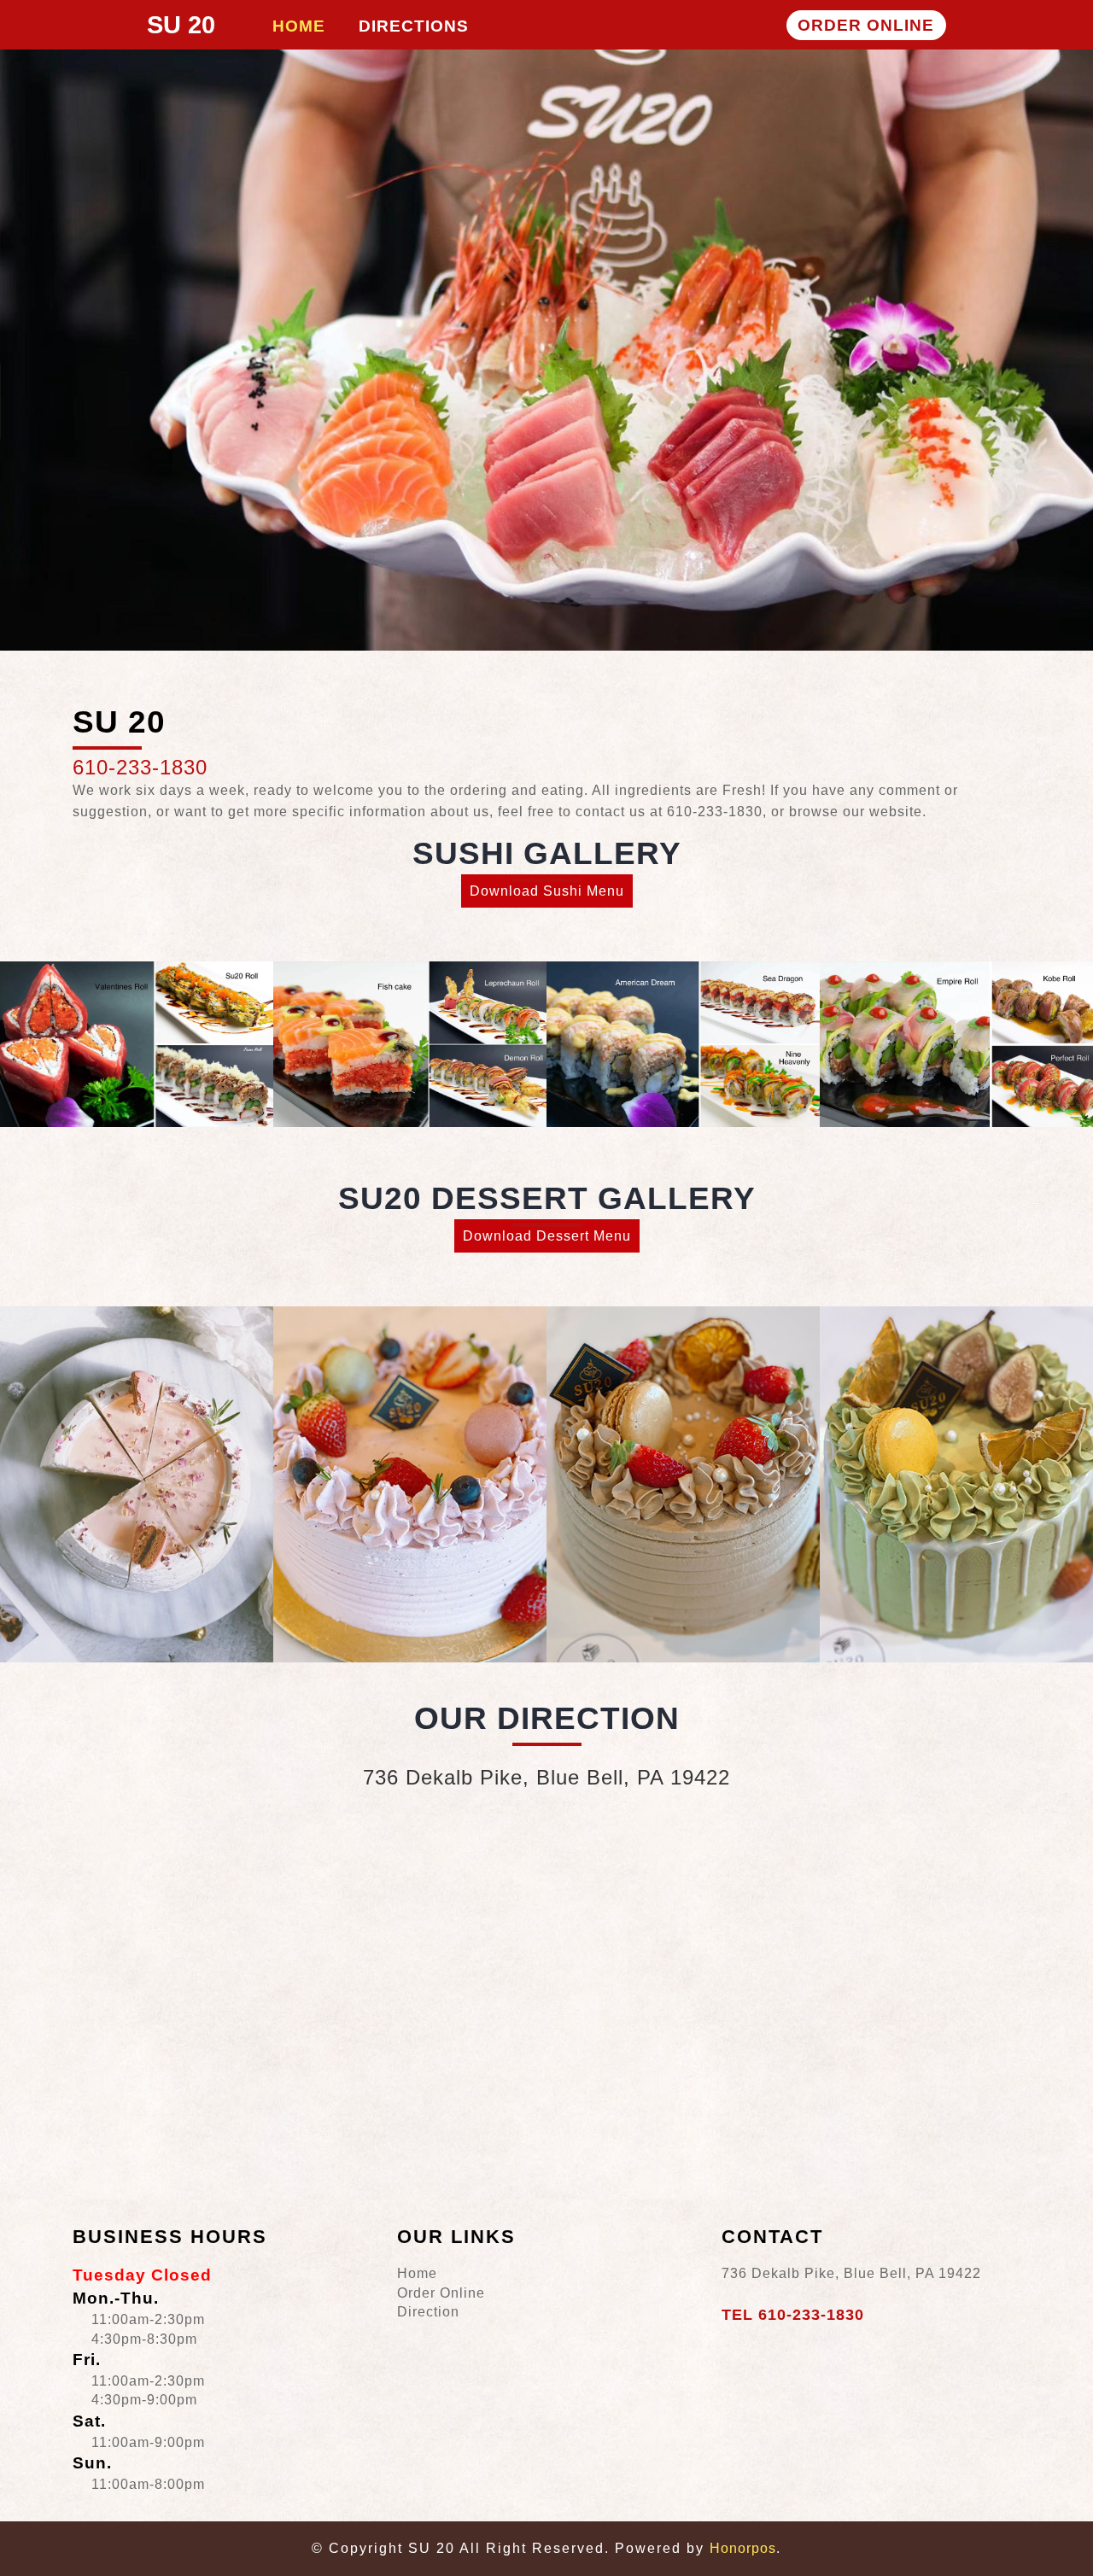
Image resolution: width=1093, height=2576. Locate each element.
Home (417, 2273)
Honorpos (743, 2548)
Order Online (441, 2293)
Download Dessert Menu (547, 1236)
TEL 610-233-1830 (793, 2315)
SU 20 (181, 25)
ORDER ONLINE (866, 25)
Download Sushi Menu (547, 891)
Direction (428, 2312)
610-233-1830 (140, 767)
